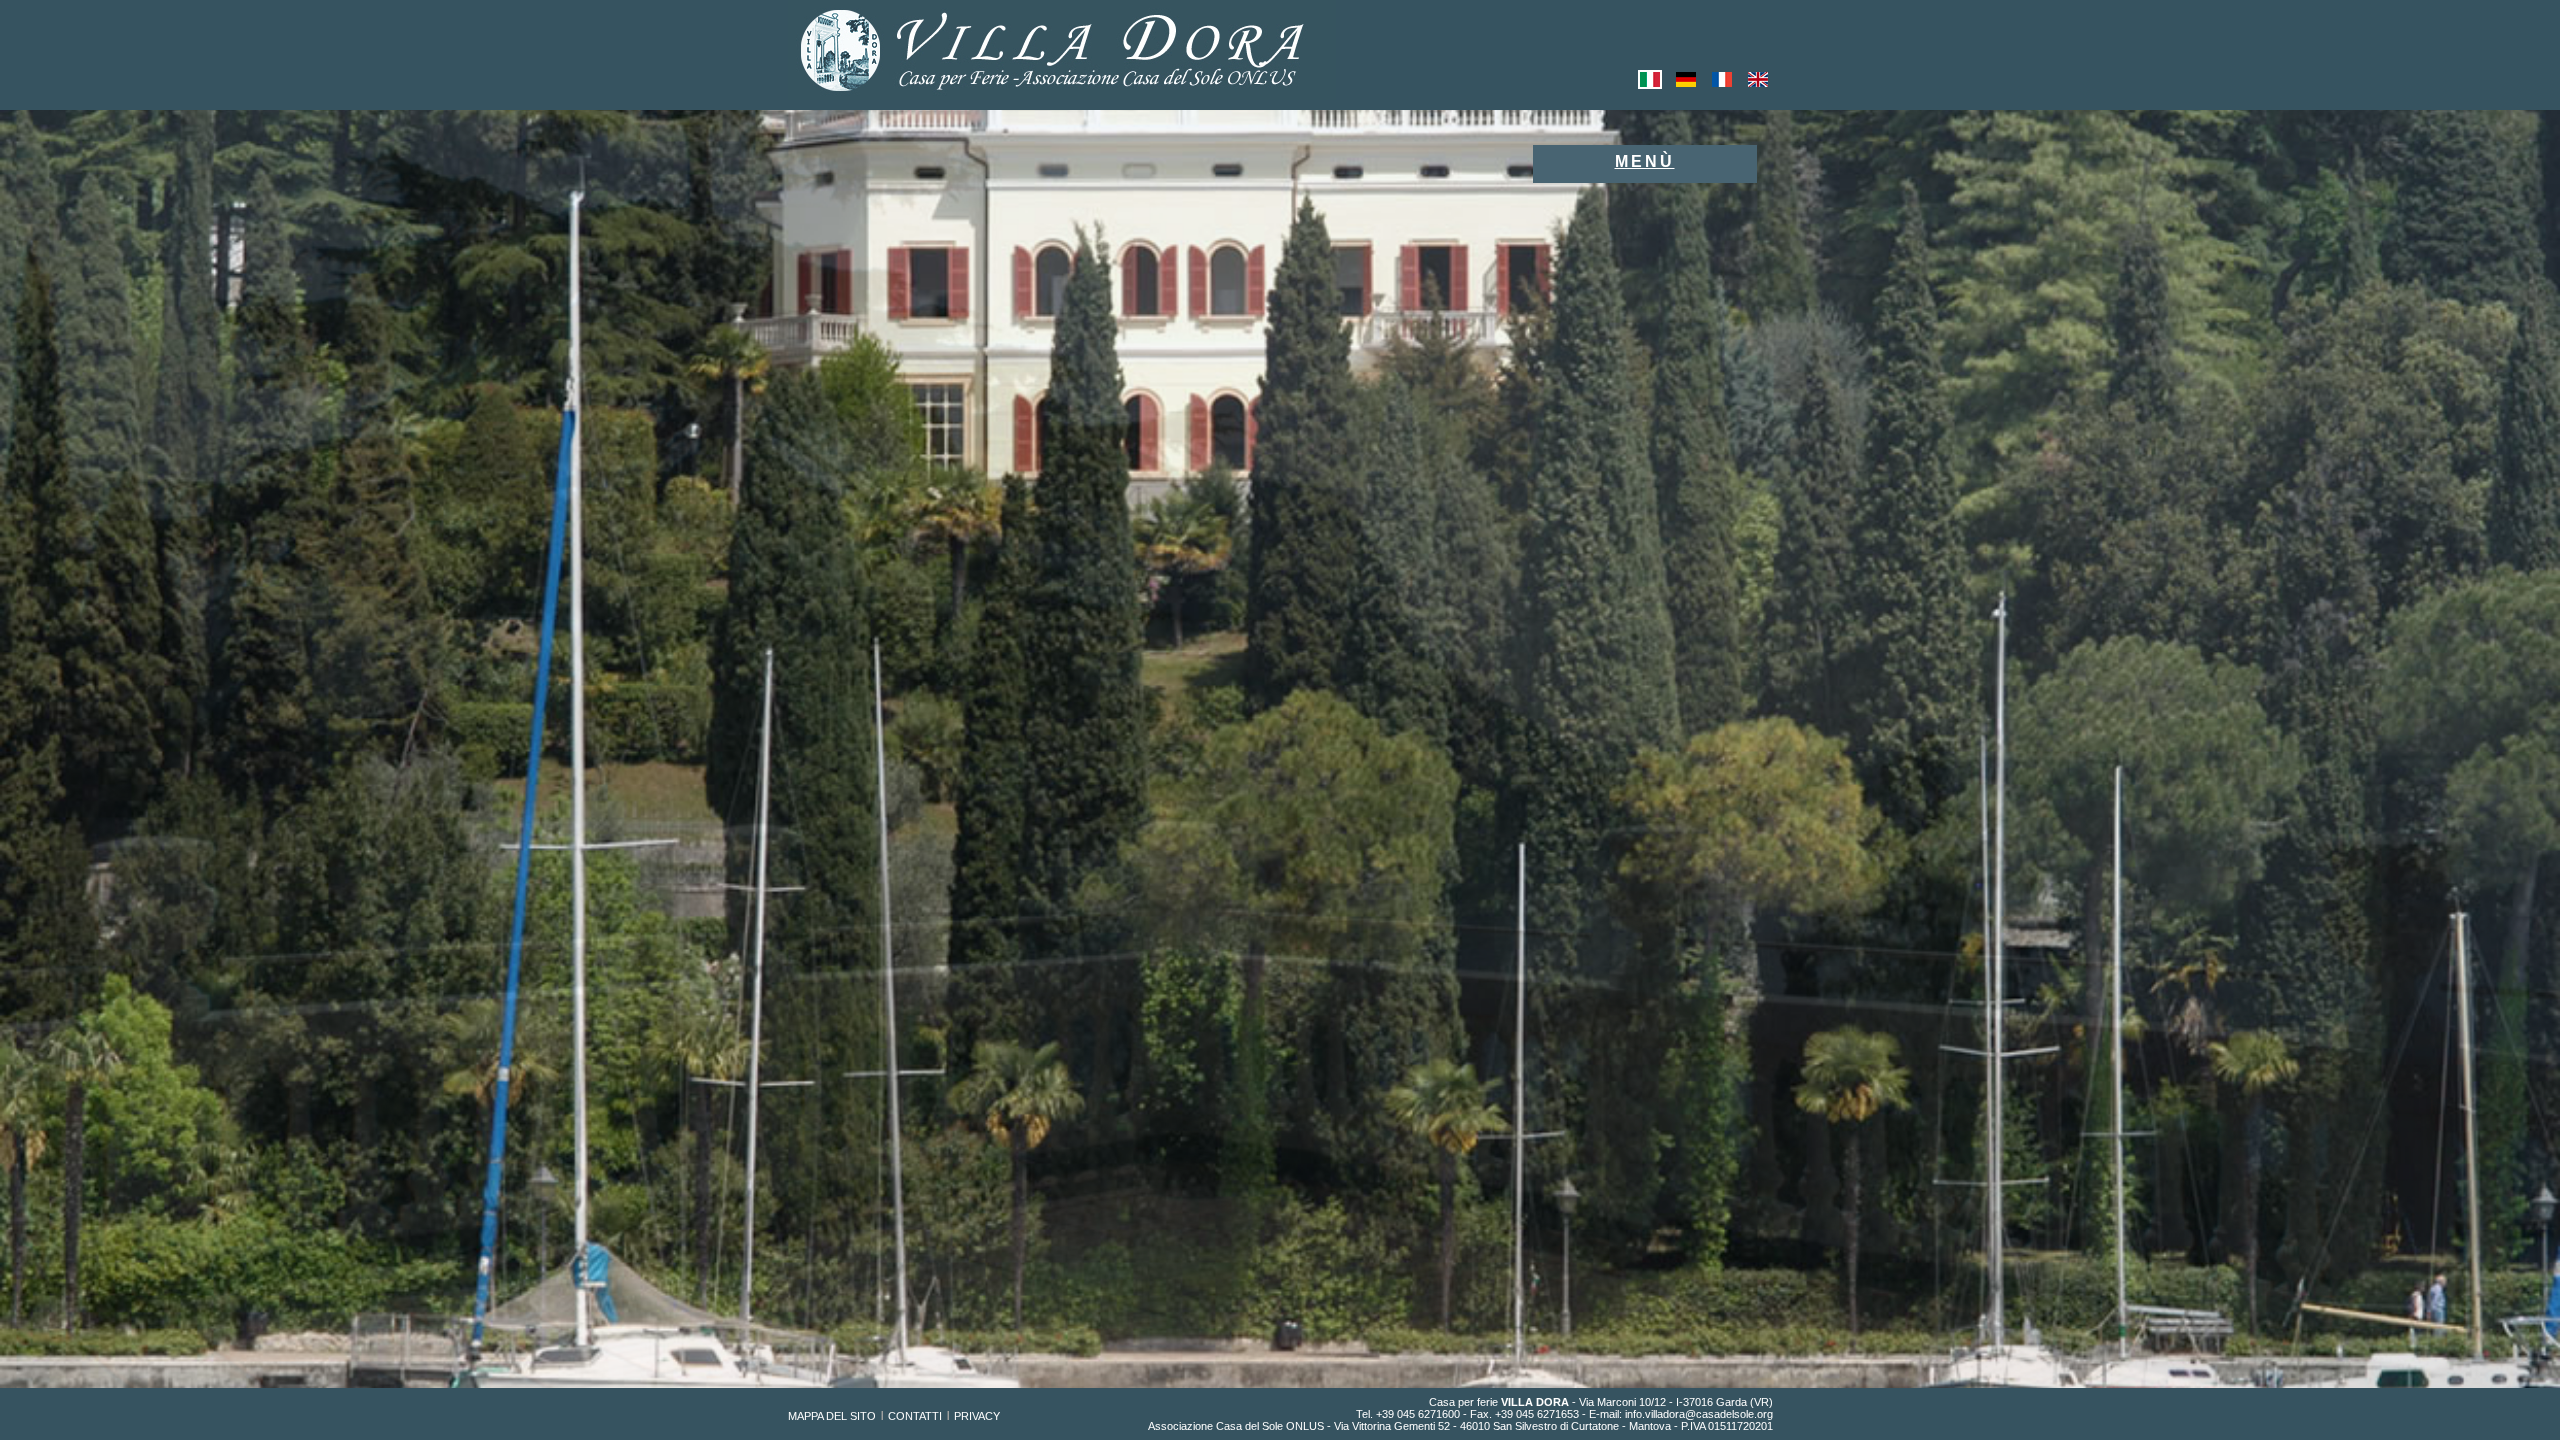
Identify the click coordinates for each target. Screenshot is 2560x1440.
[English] (1758, 85)
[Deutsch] (1686, 85)
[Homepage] (1062, 95)
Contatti (915, 1416)
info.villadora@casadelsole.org (1699, 1414)
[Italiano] (1650, 85)
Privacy (977, 1416)
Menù (1645, 161)
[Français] (1722, 85)
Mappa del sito (832, 1416)
